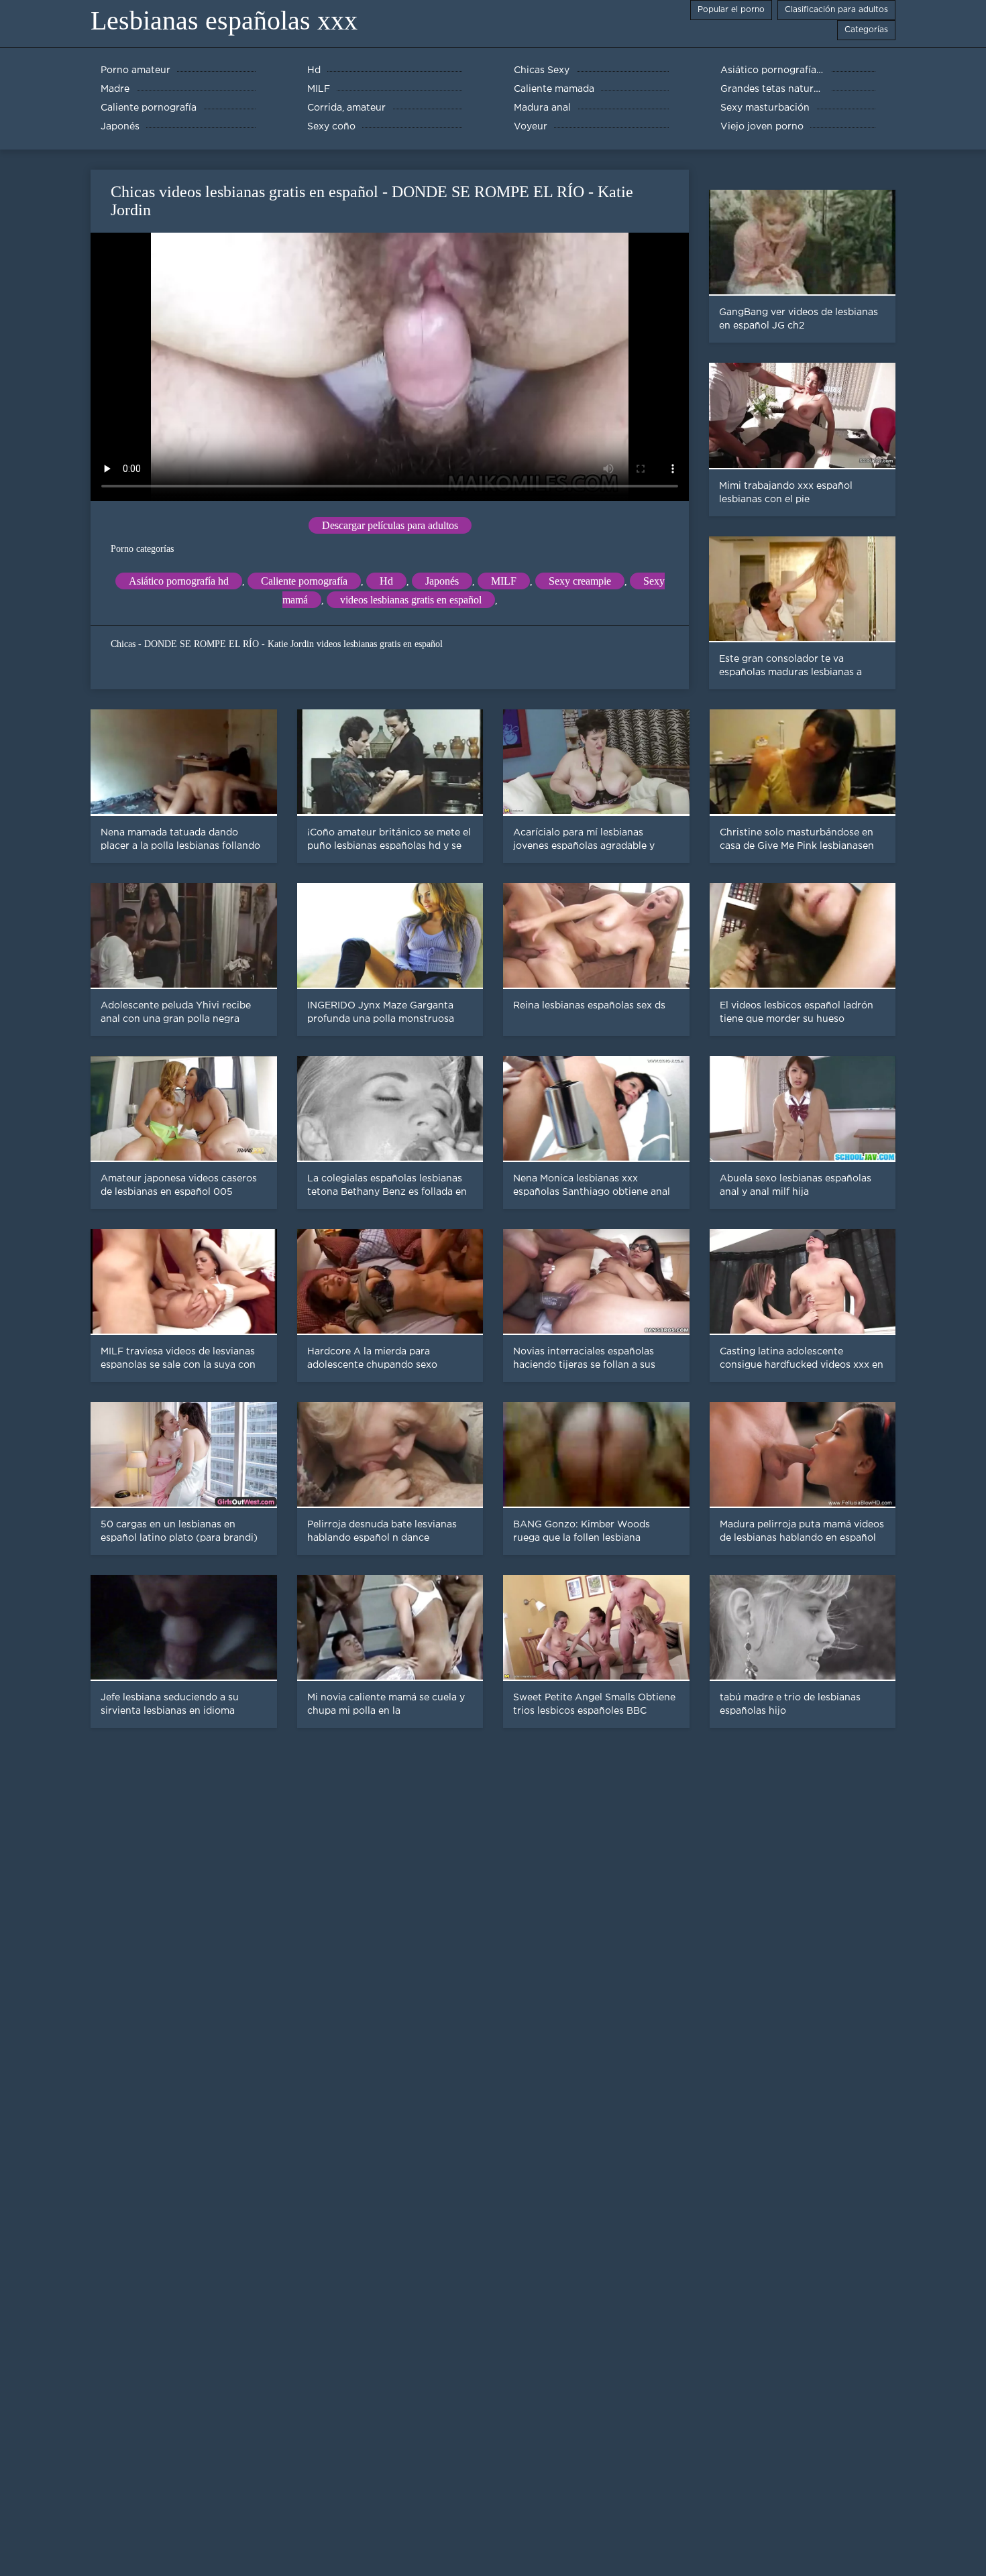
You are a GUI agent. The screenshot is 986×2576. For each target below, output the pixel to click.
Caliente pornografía (304, 581)
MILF (504, 581)
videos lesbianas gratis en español (411, 600)
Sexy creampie (580, 581)
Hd (386, 581)
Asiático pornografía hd (179, 581)
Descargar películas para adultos (390, 525)
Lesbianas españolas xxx (224, 20)
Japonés (442, 581)
